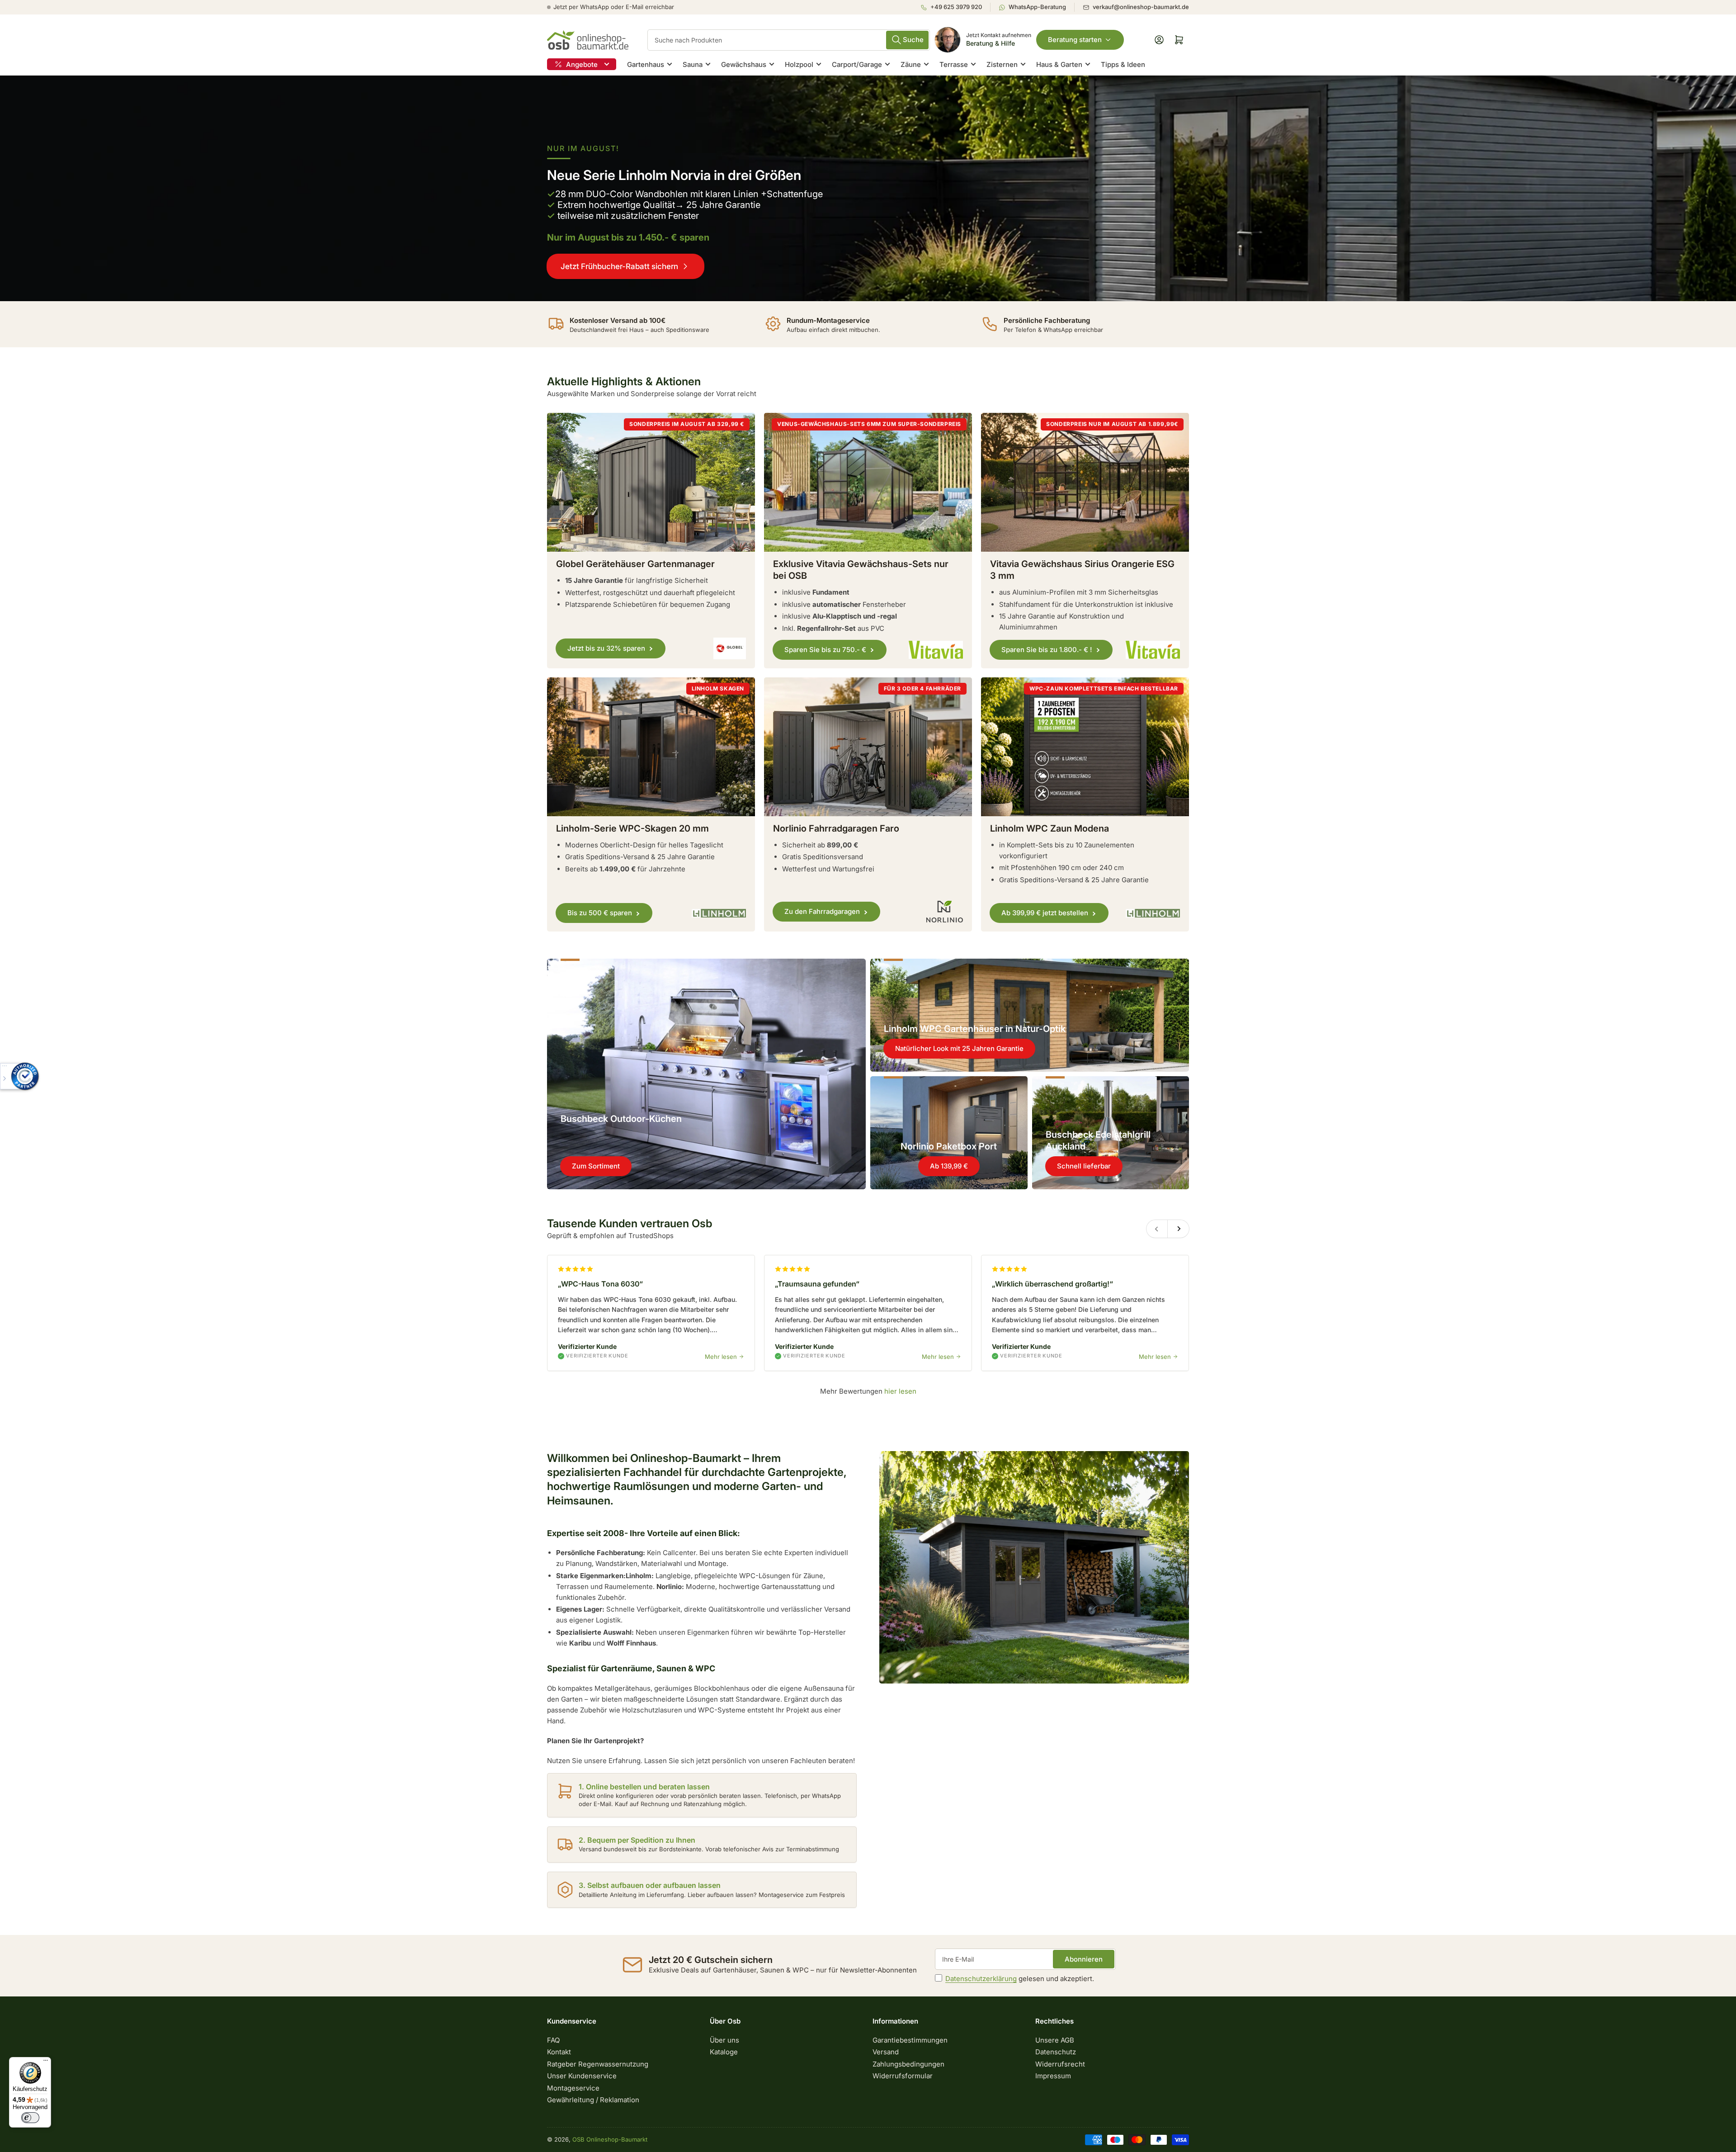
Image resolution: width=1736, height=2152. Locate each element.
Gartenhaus (646, 64)
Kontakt (559, 2052)
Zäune (911, 64)
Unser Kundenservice (582, 2076)
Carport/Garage (857, 64)
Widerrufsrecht (1060, 2064)
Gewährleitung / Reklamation (593, 2100)
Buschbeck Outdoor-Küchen (621, 1119)
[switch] (30, 2118)
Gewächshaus (744, 64)
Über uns (724, 2040)
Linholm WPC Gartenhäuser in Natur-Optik (975, 1029)
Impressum (1053, 2076)
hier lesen (900, 1391)
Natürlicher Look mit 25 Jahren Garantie (959, 1048)
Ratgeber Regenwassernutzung (598, 2064)
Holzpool (799, 64)
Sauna (693, 64)
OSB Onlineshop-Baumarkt (610, 2139)
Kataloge (724, 2052)
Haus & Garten (1059, 64)
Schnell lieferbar (1084, 1166)
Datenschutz (1056, 2052)
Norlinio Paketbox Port (949, 1146)
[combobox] (789, 40)
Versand (886, 2052)
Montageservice (573, 2088)
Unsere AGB (1055, 2040)
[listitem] (955, 7)
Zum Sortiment (596, 1166)
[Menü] (46, 2062)
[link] (868, 188)
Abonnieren (1084, 1959)
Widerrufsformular (903, 2076)
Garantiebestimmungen (910, 2040)
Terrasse (954, 64)
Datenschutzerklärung (981, 1979)
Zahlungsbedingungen (908, 2064)
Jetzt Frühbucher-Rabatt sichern (619, 266)
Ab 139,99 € (949, 1166)
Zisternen (1002, 64)
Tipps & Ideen (1123, 64)
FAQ (553, 2040)
